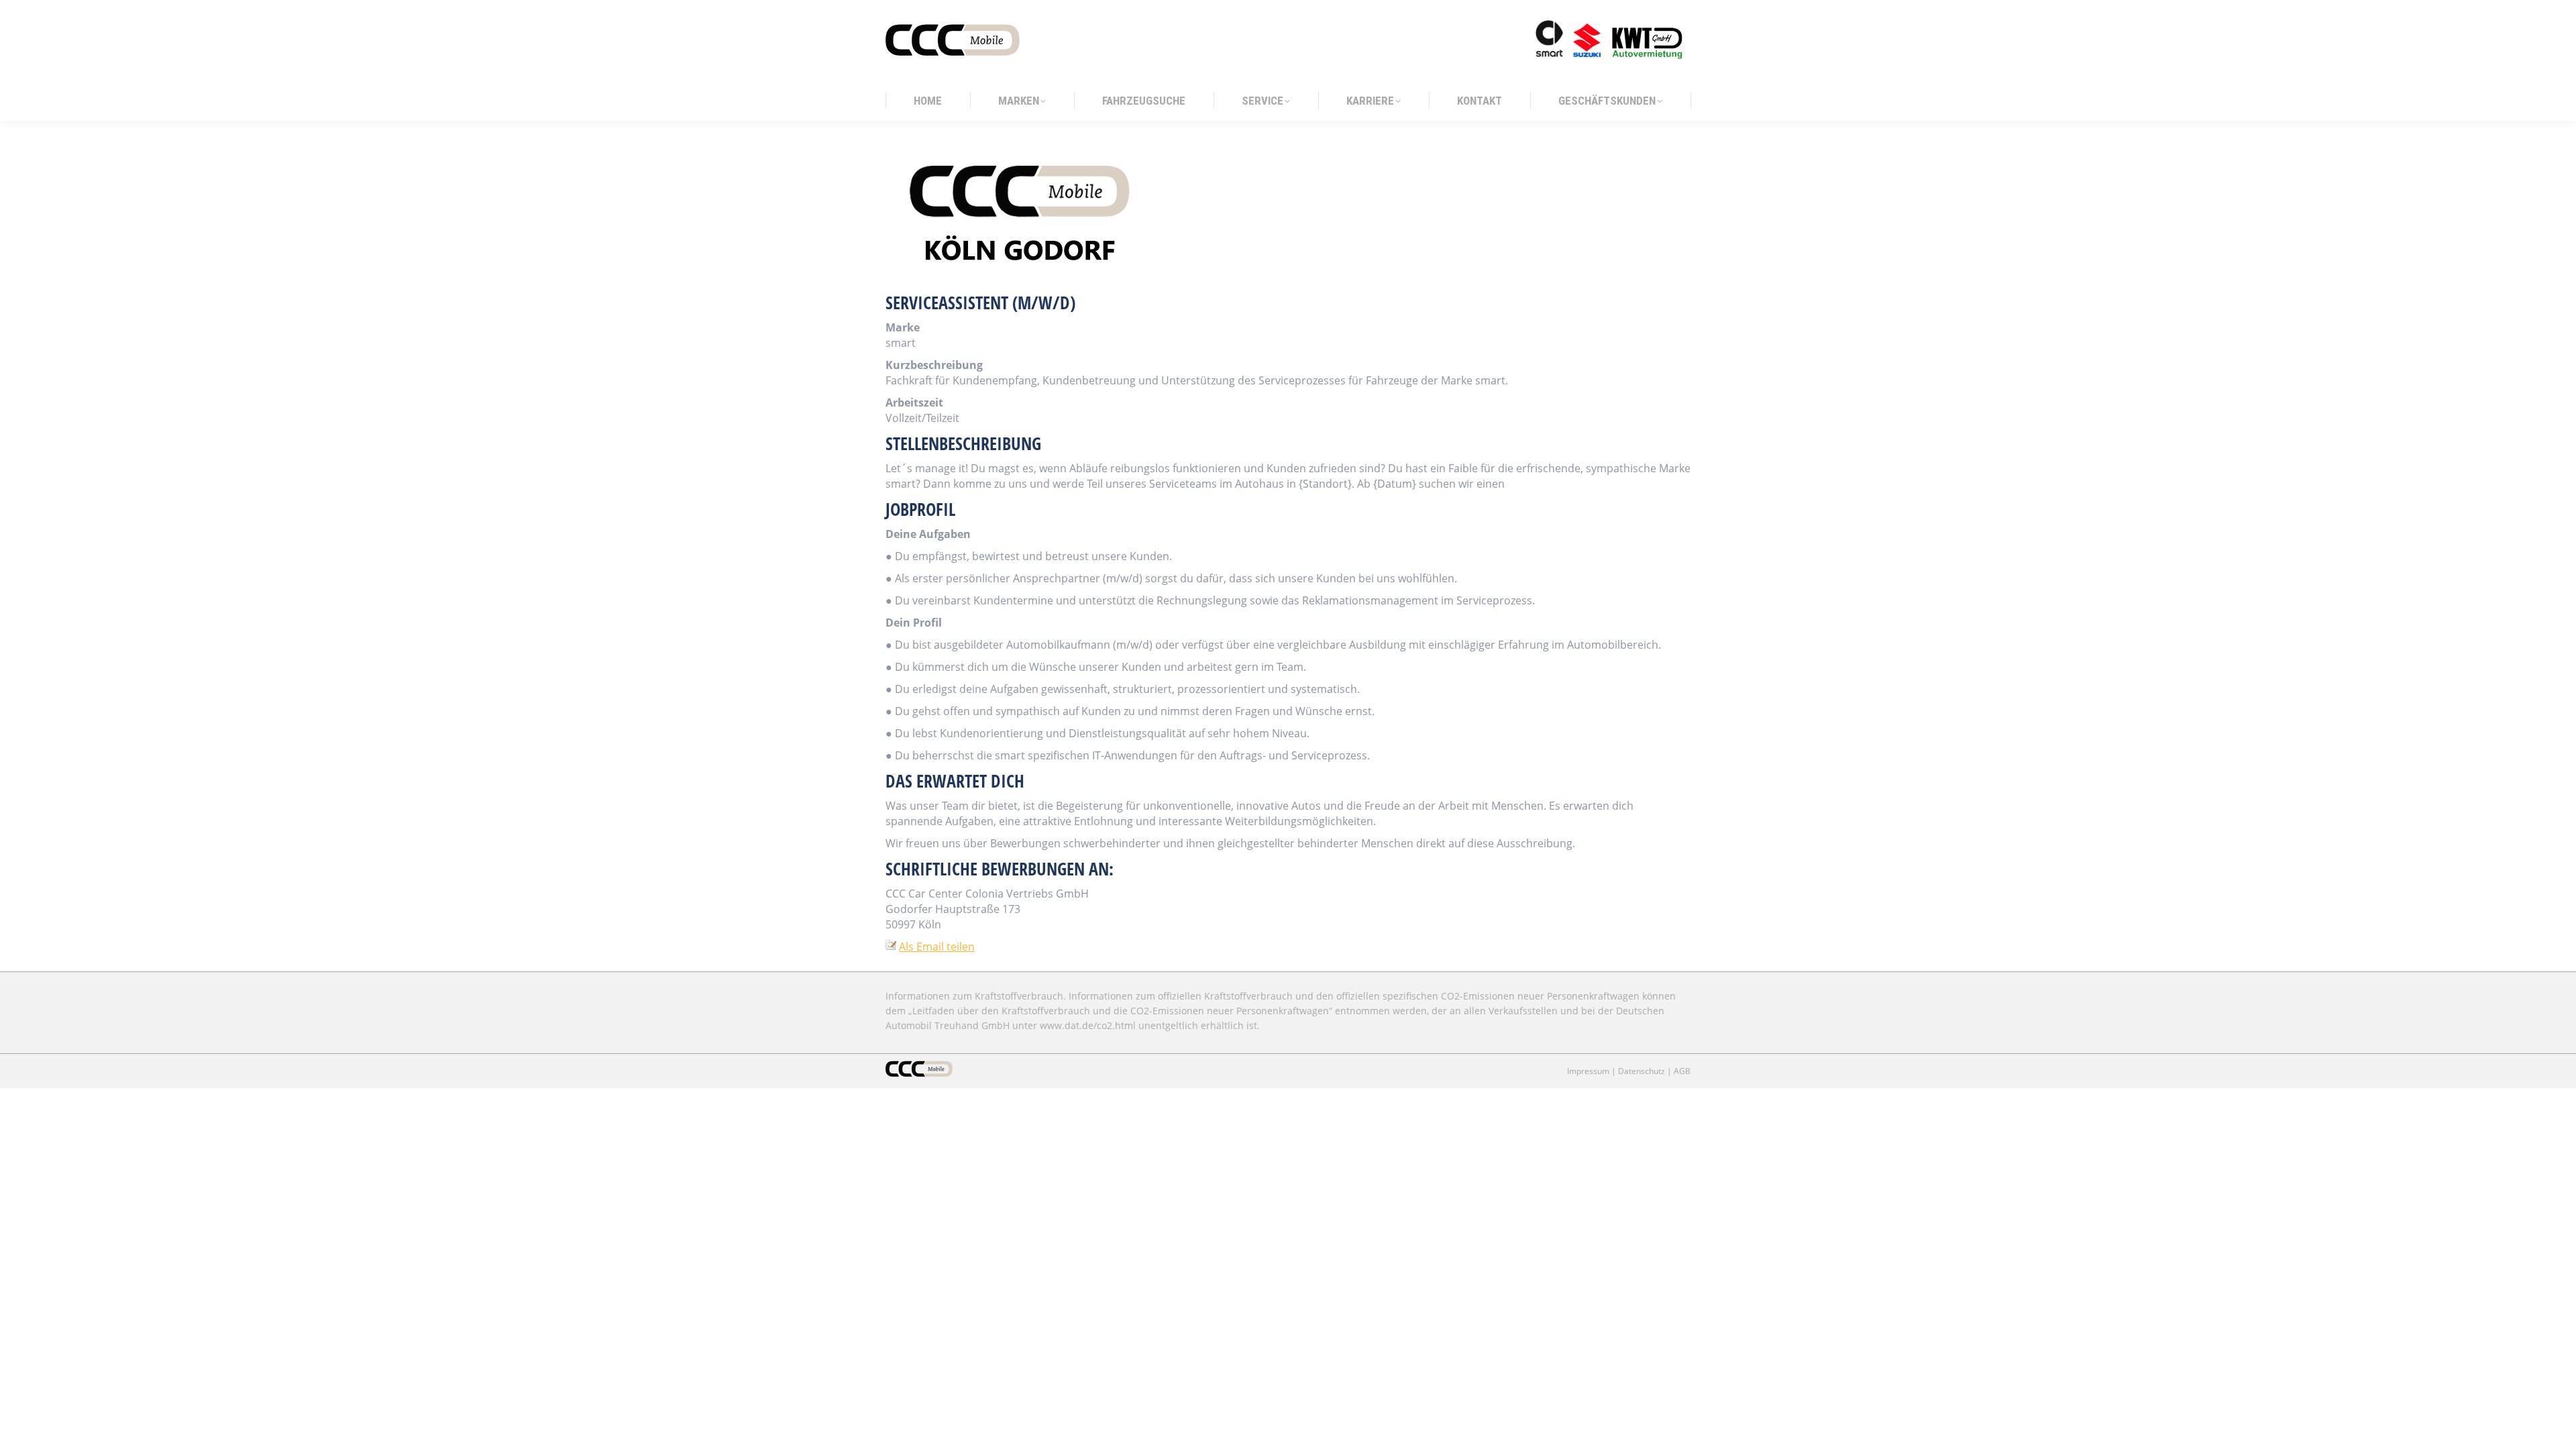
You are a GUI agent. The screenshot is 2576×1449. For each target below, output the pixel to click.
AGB (1682, 1071)
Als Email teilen (937, 947)
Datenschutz (1642, 1071)
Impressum (1588, 1071)
